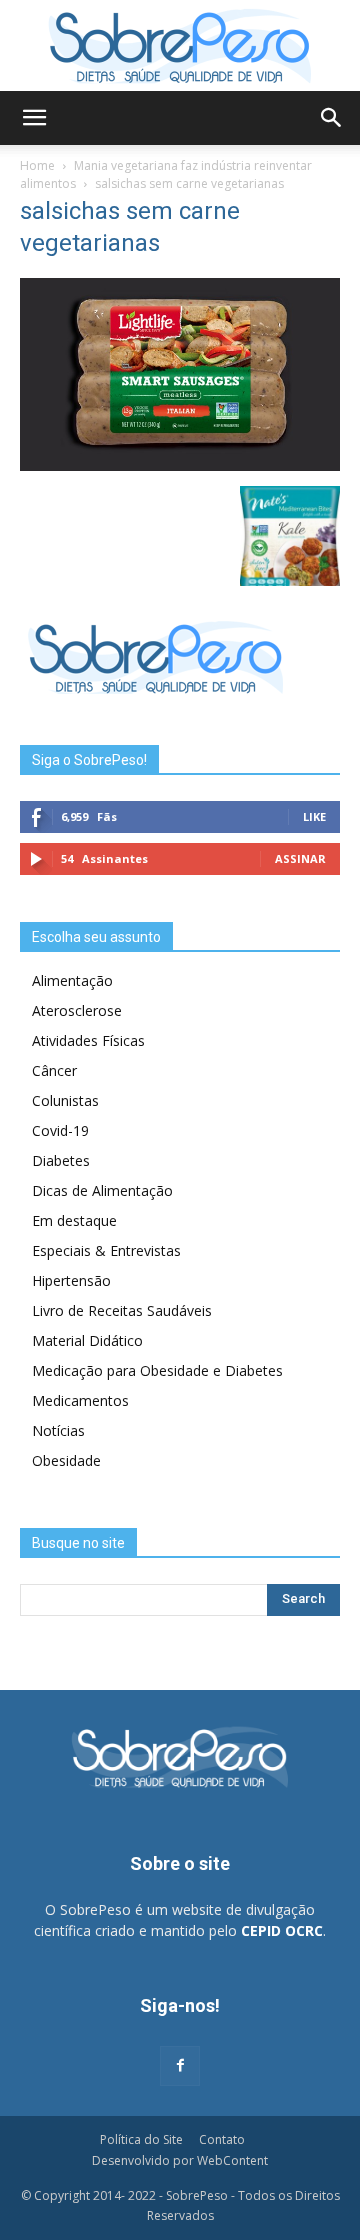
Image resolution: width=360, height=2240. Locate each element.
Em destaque (74, 1220)
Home (37, 165)
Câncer (54, 1070)
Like (314, 816)
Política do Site (141, 2139)
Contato (222, 2139)
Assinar (300, 858)
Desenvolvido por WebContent (180, 2160)
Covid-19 (60, 1130)
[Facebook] (180, 2066)
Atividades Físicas (88, 1040)
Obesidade (66, 1460)
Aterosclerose (77, 1010)
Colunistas (65, 1100)
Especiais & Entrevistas (106, 1250)
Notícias (58, 1430)
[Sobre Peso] (180, 46)
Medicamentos (80, 1400)
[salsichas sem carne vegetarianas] (180, 465)
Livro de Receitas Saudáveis (122, 1310)
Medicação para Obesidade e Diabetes (157, 1370)
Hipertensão (71, 1280)
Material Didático (87, 1340)
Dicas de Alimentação (102, 1190)
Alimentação (72, 980)
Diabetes (61, 1160)
